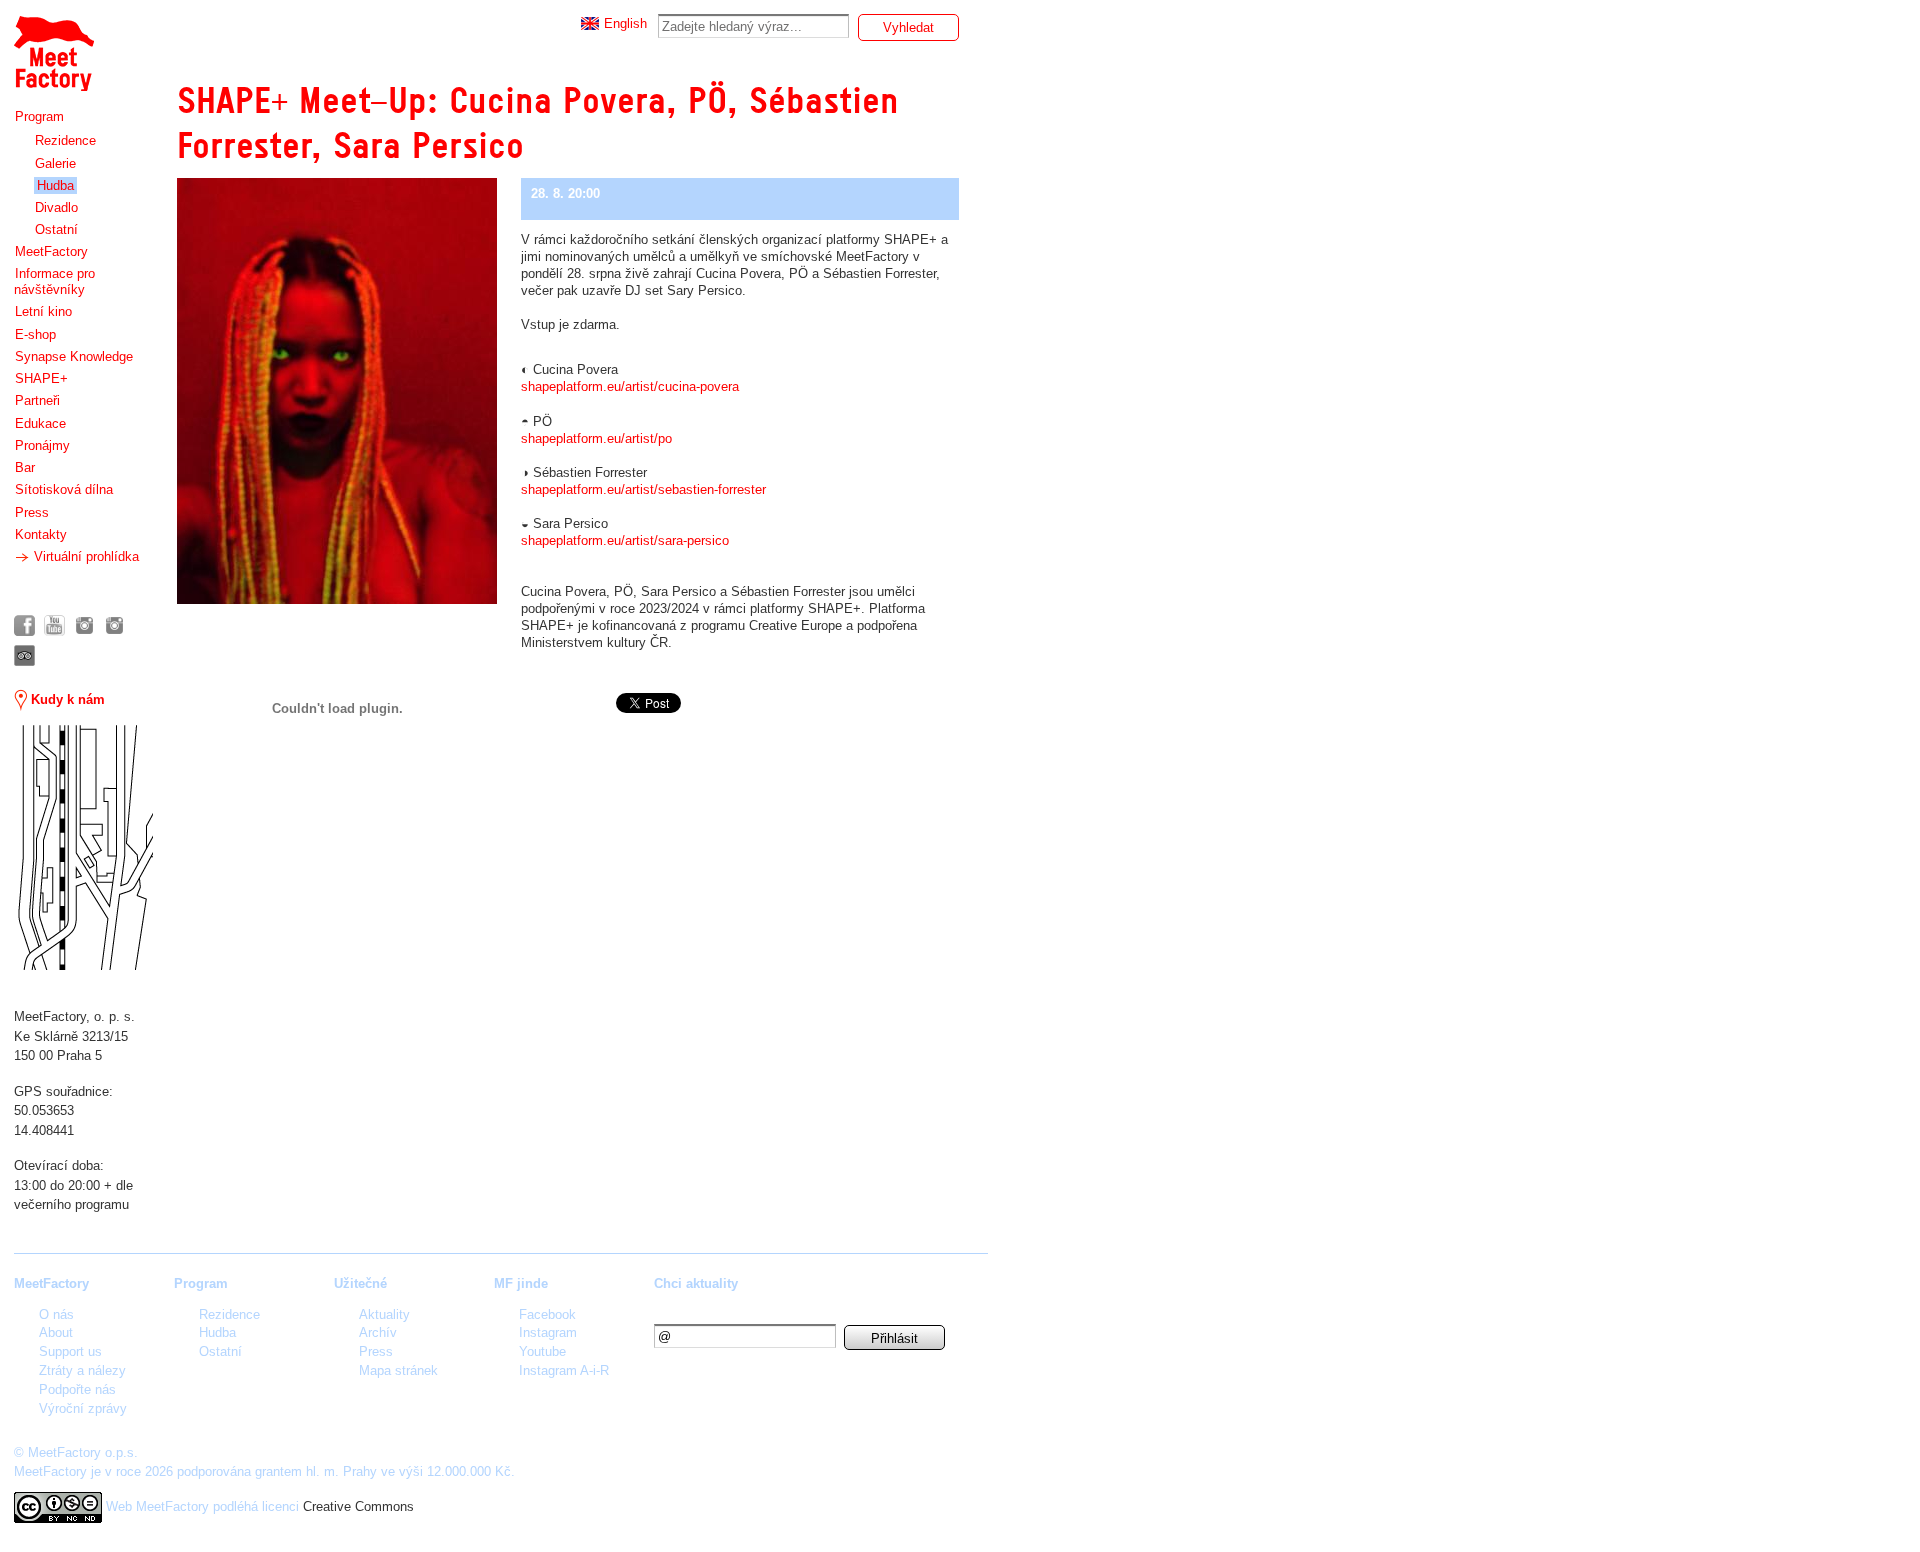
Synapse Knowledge (74, 356)
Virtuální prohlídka (84, 556)
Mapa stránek (398, 1370)
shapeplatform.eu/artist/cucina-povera (630, 386)
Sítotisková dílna (64, 489)
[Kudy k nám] (83, 847)
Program (39, 116)
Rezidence (65, 140)
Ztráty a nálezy (82, 1370)
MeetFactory (51, 251)
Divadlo (56, 207)
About (56, 1332)
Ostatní (56, 229)
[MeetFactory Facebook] (24, 625)
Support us (70, 1351)
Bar (25, 467)
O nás (56, 1314)
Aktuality (384, 1314)
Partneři (37, 400)
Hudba (55, 185)
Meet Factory (53, 43)
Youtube (542, 1351)
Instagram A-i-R (564, 1370)
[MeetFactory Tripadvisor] (24, 655)
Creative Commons (358, 1506)
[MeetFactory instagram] (84, 625)
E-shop (35, 334)
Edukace (40, 423)
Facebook (547, 1314)
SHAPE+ (41, 378)
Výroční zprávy (83, 1408)
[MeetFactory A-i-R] (114, 625)
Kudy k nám (66, 699)
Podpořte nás (77, 1389)
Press (32, 512)
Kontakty (41, 534)
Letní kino (43, 311)
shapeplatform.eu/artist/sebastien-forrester (643, 489)
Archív (378, 1332)
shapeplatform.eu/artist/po (596, 438)
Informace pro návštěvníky (54, 281)
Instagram (548, 1332)
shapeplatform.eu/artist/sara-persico (625, 540)
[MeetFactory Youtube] (54, 625)
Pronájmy (42, 445)
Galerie (55, 163)
